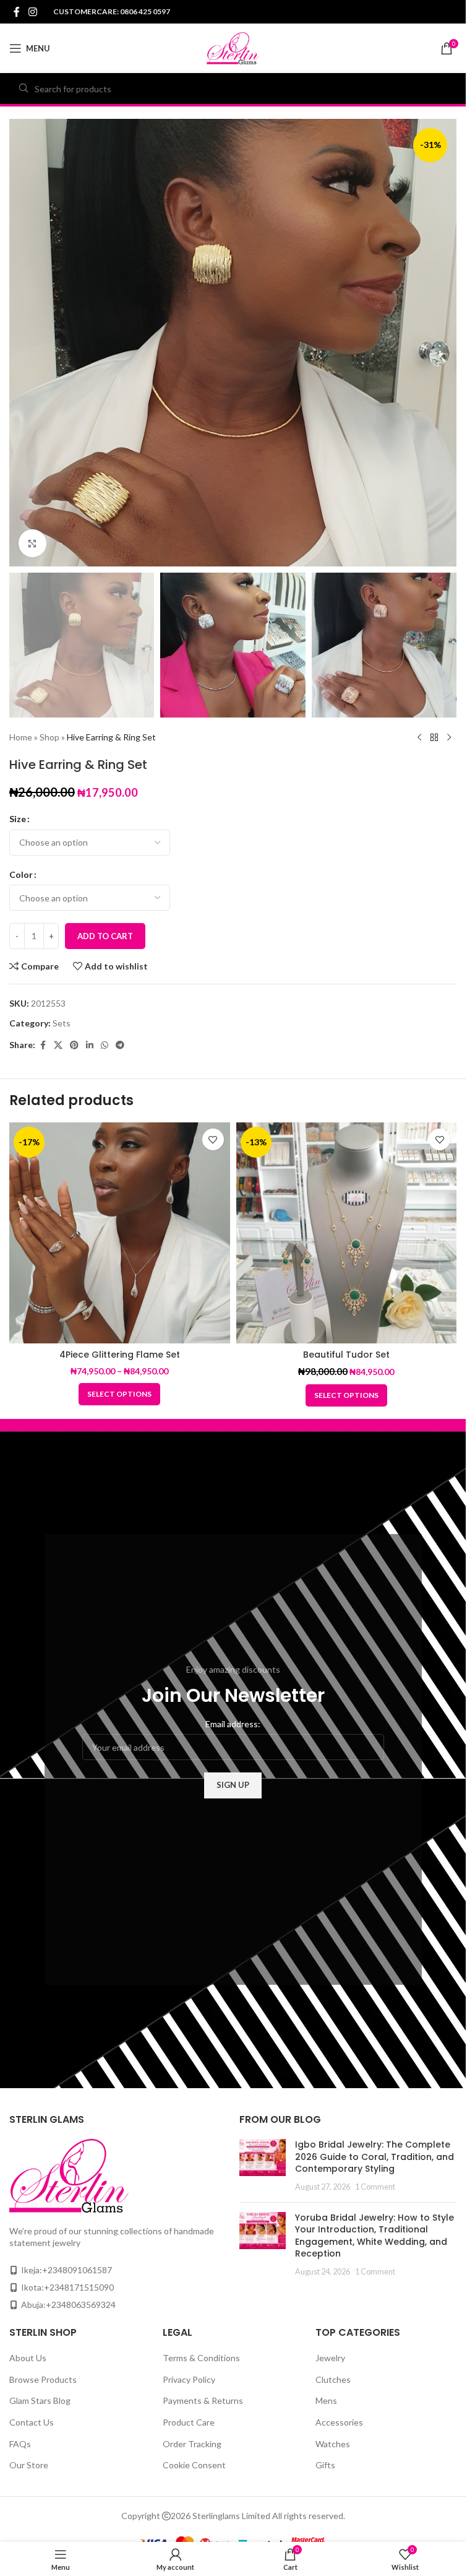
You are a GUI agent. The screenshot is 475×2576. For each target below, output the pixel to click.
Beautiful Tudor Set (346, 1355)
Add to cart (105, 936)
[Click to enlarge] (32, 543)
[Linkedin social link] (90, 1045)
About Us (28, 2358)
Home (21, 737)
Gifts (325, 2465)
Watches (333, 2444)
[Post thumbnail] (263, 2166)
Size (18, 819)
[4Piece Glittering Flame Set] (120, 1233)
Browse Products (43, 2379)
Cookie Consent (194, 2465)
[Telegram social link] (120, 1045)
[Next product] (449, 737)
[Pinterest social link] (74, 1045)
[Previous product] (419, 737)
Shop (49, 737)
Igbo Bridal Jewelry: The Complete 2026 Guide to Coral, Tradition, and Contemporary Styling (374, 2157)
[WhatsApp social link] (105, 1045)
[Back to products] (434, 737)
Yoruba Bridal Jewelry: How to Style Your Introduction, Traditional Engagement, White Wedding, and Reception (374, 2236)
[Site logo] (233, 47)
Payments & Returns (203, 2400)
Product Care (189, 2422)
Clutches (333, 2379)
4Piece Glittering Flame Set (120, 1355)
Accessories (339, 2422)
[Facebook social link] (17, 12)
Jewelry (330, 2358)
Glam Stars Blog (40, 2400)
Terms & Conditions (201, 2358)
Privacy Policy (189, 2379)
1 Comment (375, 2187)
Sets (62, 1023)
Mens (326, 2400)
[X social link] (58, 1045)
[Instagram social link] (32, 12)
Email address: (233, 1724)
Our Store (29, 2465)
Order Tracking (192, 2444)
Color (21, 874)
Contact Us (32, 2422)
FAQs (20, 2444)
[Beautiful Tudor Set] (347, 1233)
